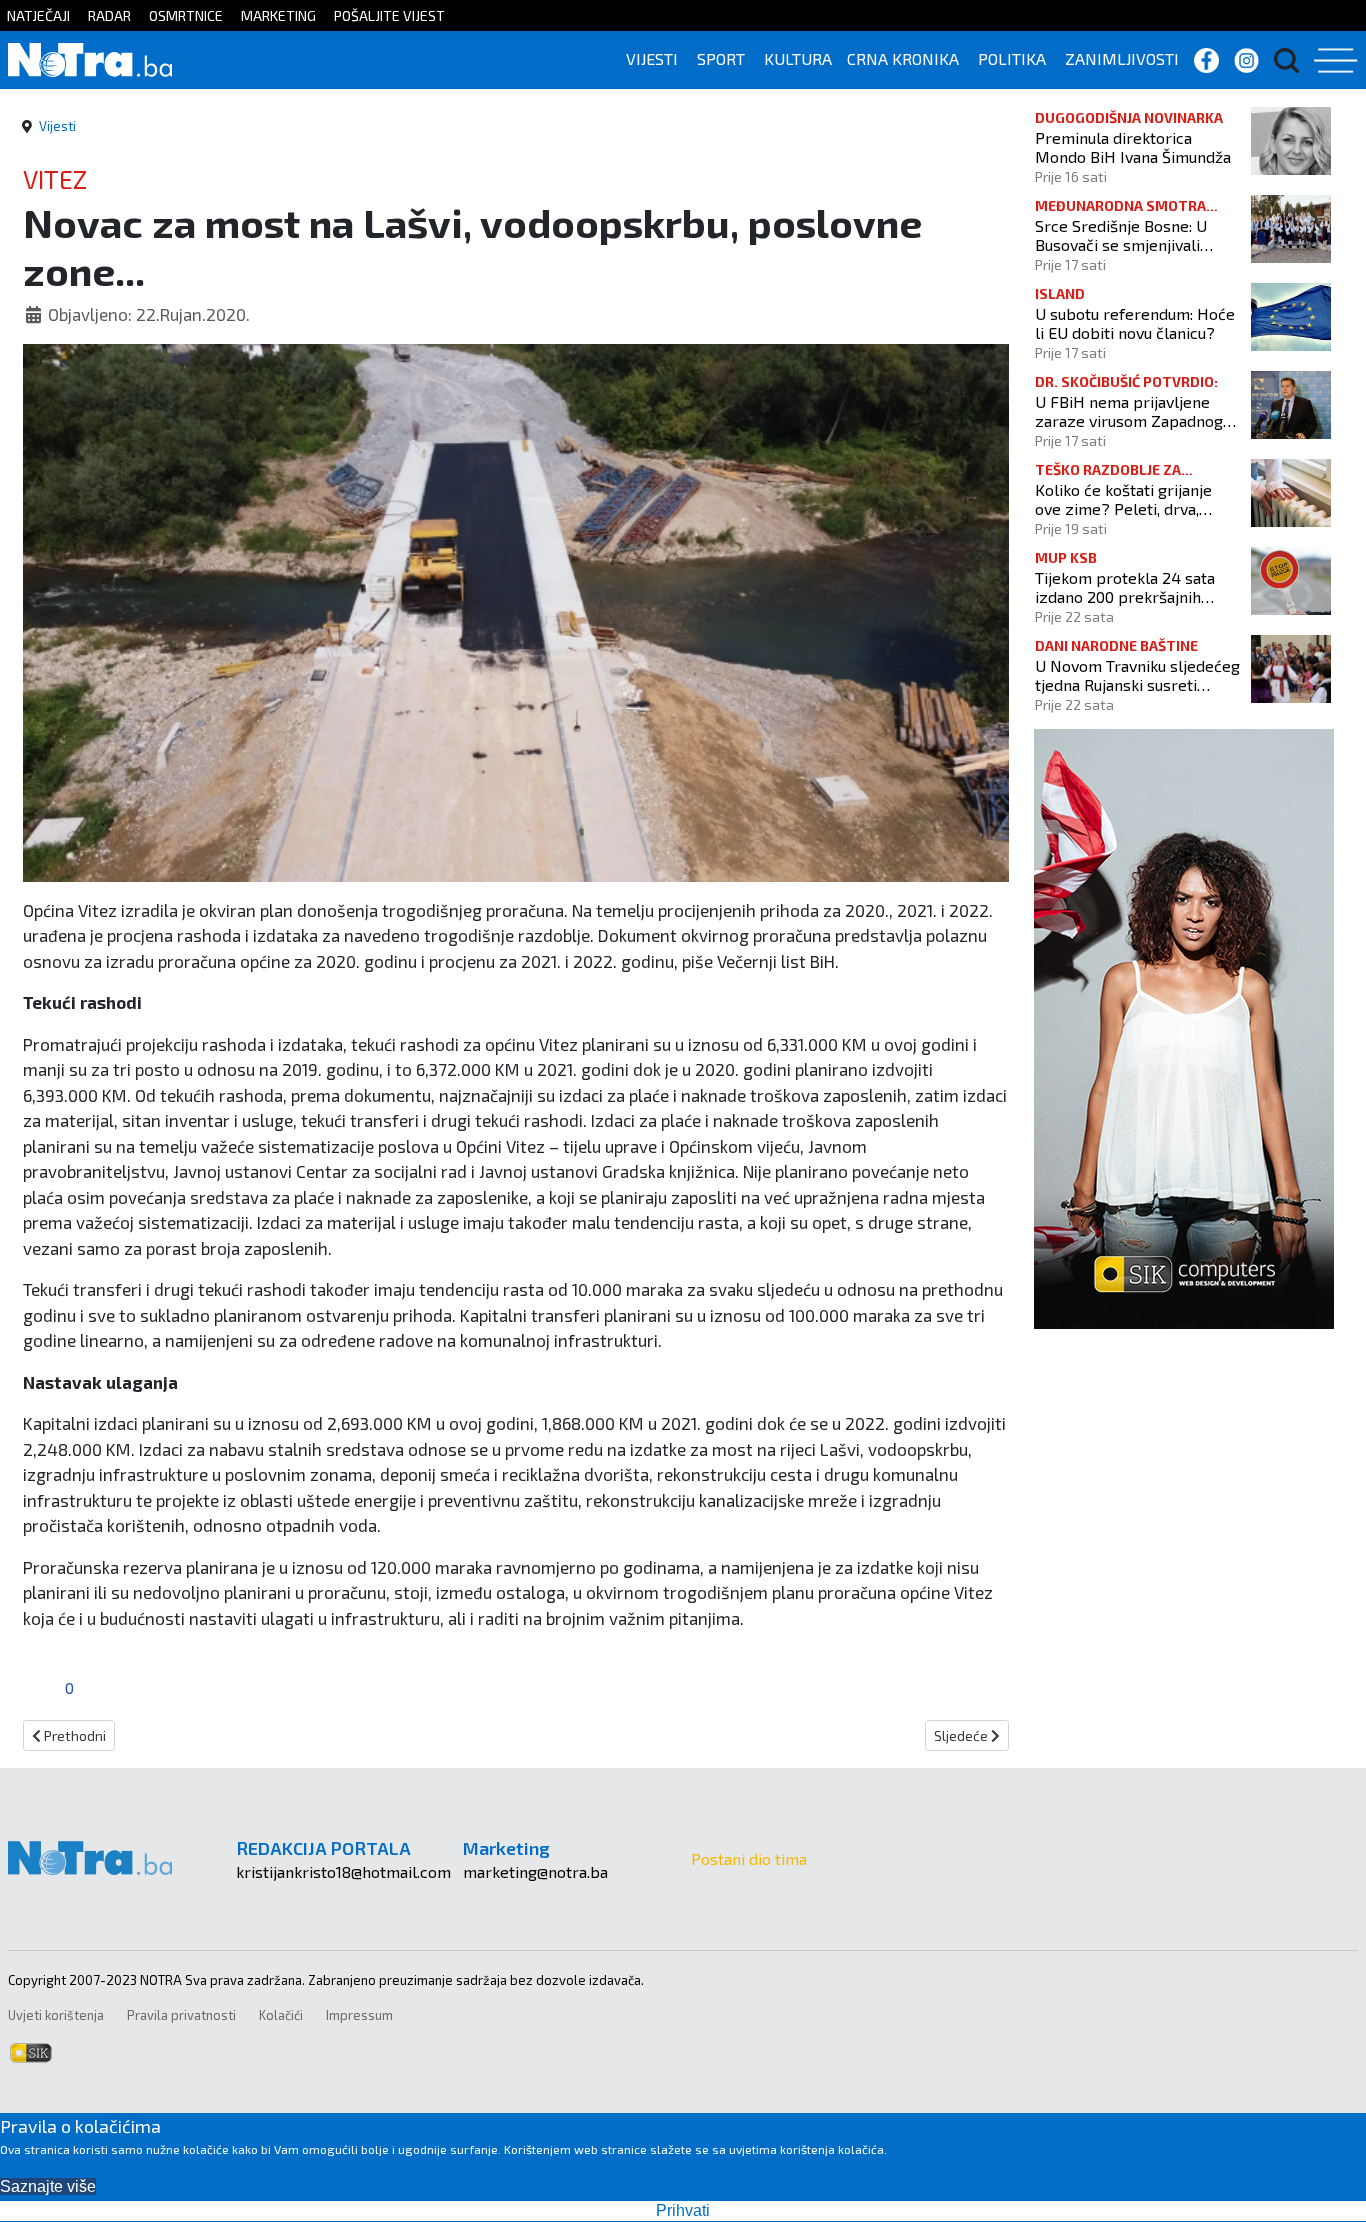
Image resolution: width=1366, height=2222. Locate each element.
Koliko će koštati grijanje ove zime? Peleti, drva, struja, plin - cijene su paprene (1123, 499)
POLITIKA (1012, 58)
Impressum (359, 2015)
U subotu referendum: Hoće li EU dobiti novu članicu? (1135, 323)
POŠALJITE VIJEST (389, 15)
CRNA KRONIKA (903, 58)
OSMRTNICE (186, 15)
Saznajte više (48, 2186)
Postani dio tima (749, 1858)
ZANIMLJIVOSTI (1122, 58)
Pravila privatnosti (181, 2015)
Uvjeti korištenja (56, 2015)
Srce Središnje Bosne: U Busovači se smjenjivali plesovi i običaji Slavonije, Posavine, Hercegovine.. (1127, 235)
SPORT (721, 58)
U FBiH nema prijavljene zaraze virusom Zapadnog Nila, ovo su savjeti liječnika (1133, 411)
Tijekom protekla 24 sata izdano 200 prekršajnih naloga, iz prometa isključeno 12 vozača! (1125, 587)
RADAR (109, 15)
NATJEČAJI (38, 15)
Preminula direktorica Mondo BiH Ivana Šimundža (1133, 147)
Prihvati (683, 2210)
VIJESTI (652, 58)
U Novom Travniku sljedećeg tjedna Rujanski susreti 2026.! (1137, 675)
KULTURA (798, 58)
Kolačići (281, 2015)
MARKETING (278, 15)
